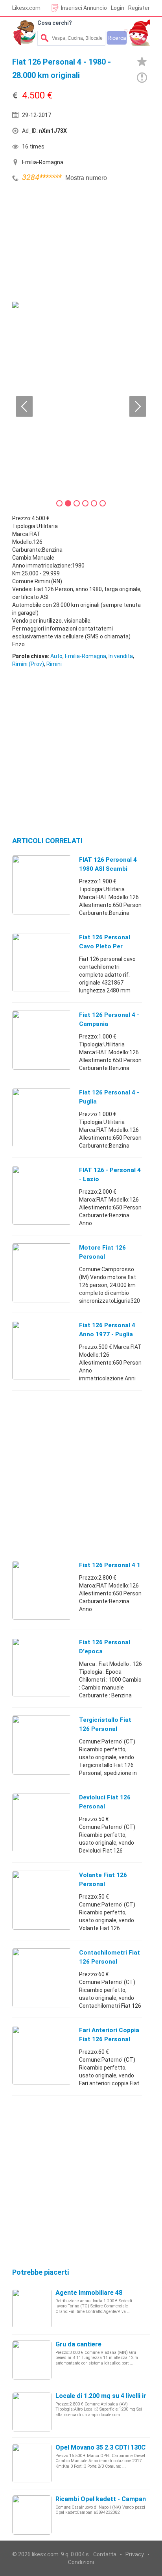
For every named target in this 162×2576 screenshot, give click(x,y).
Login (118, 8)
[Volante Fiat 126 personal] (42, 1900)
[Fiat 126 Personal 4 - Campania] (42, 1040)
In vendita (121, 656)
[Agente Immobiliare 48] (32, 2308)
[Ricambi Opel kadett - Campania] (32, 2515)
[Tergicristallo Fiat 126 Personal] (42, 1745)
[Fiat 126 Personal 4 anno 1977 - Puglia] (42, 1350)
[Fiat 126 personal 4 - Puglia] (42, 1117)
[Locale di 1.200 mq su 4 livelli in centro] (32, 2411)
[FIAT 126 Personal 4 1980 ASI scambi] (42, 885)
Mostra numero (86, 178)
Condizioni (81, 2562)
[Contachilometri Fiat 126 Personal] (42, 1977)
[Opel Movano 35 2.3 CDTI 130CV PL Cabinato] (32, 2463)
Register (139, 8)
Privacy (135, 2554)
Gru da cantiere (78, 2344)
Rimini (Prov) (28, 664)
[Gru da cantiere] (32, 2360)
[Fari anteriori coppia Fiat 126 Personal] (42, 2055)
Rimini (54, 664)
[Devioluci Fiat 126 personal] (42, 1822)
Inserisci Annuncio (84, 8)
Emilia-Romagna (86, 656)
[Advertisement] (71, 243)
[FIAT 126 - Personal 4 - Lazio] (42, 1195)
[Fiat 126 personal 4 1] (42, 1590)
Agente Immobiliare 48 (89, 2293)
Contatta (105, 2554)
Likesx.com (26, 8)
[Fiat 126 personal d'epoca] (42, 1667)
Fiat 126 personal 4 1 (110, 1565)
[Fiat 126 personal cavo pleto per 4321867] (42, 962)
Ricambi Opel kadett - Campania (103, 2499)
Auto (56, 656)
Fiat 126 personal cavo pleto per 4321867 (105, 946)
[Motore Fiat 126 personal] (42, 1272)
